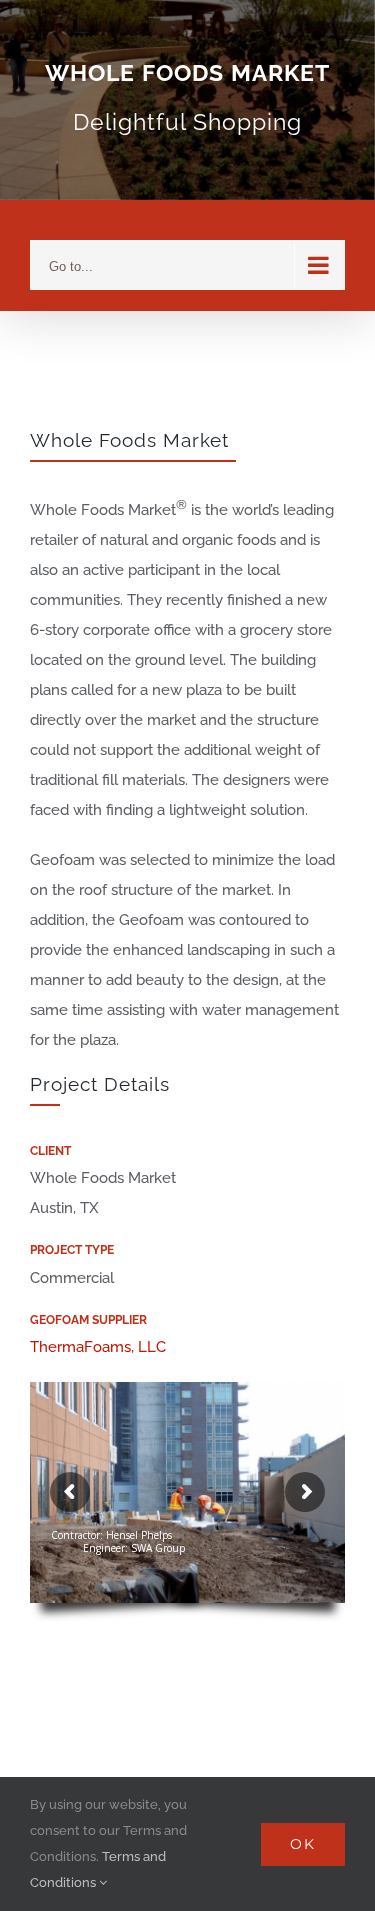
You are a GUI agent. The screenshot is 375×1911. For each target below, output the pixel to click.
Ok (303, 1844)
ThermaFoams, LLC (98, 1347)
